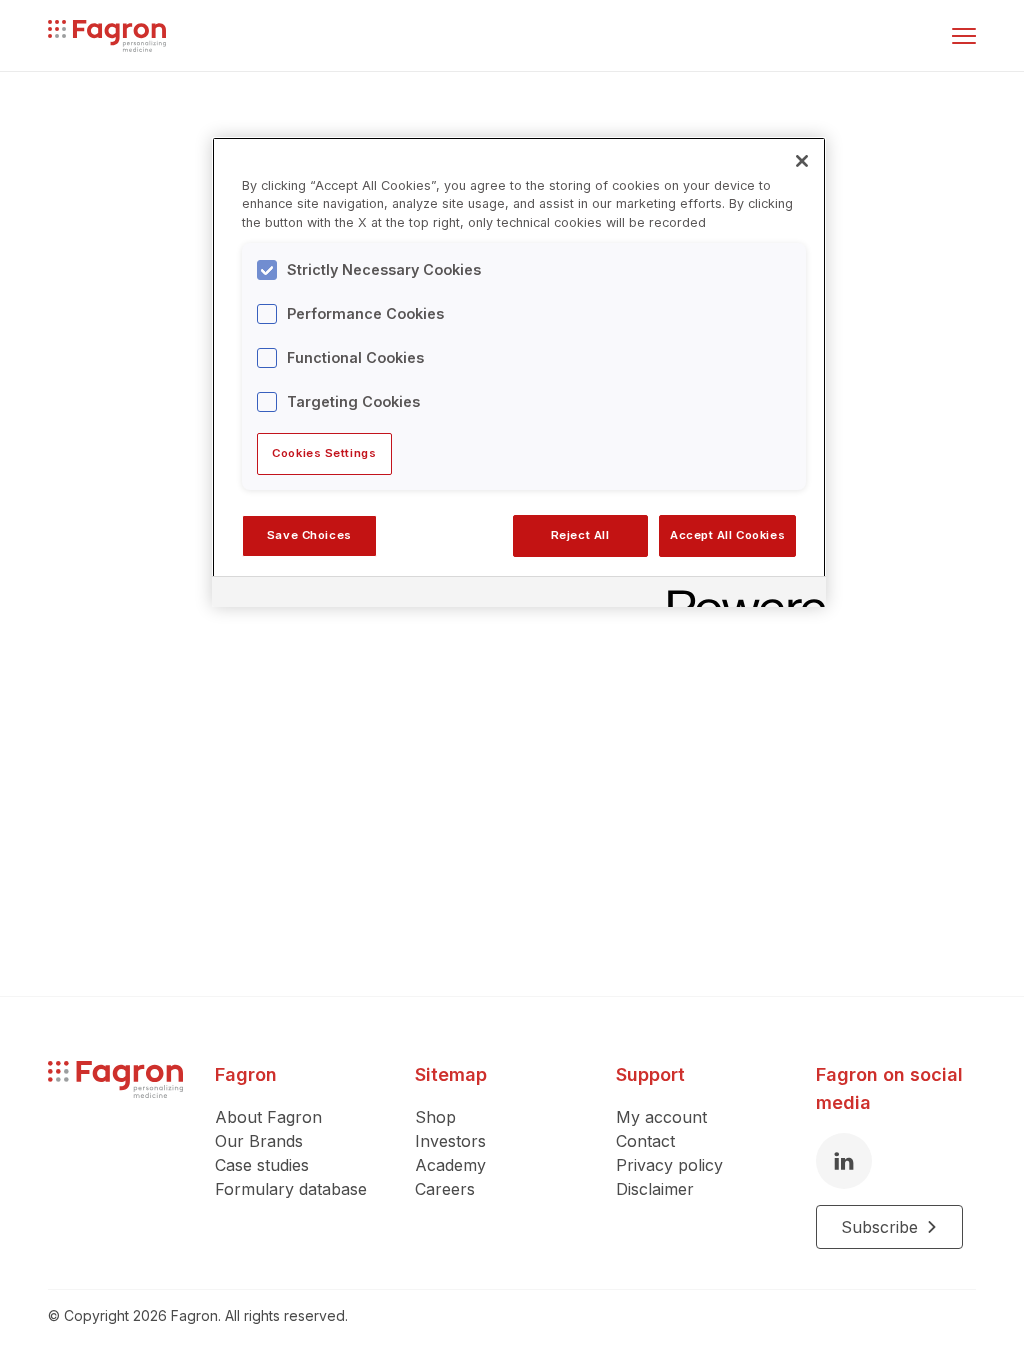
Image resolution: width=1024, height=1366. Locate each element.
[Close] (802, 161)
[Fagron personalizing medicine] (115, 1155)
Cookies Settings (324, 453)
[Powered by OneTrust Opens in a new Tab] (740, 594)
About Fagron (268, 1117)
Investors (450, 1141)
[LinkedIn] (844, 1161)
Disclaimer (655, 1189)
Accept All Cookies (727, 535)
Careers (445, 1189)
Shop (435, 1117)
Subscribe (879, 1227)
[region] (519, 372)
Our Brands (259, 1141)
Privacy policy (669, 1165)
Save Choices (309, 535)
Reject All (580, 535)
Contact (645, 1141)
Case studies (262, 1165)
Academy (450, 1165)
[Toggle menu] (964, 36)
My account (661, 1117)
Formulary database (291, 1189)
